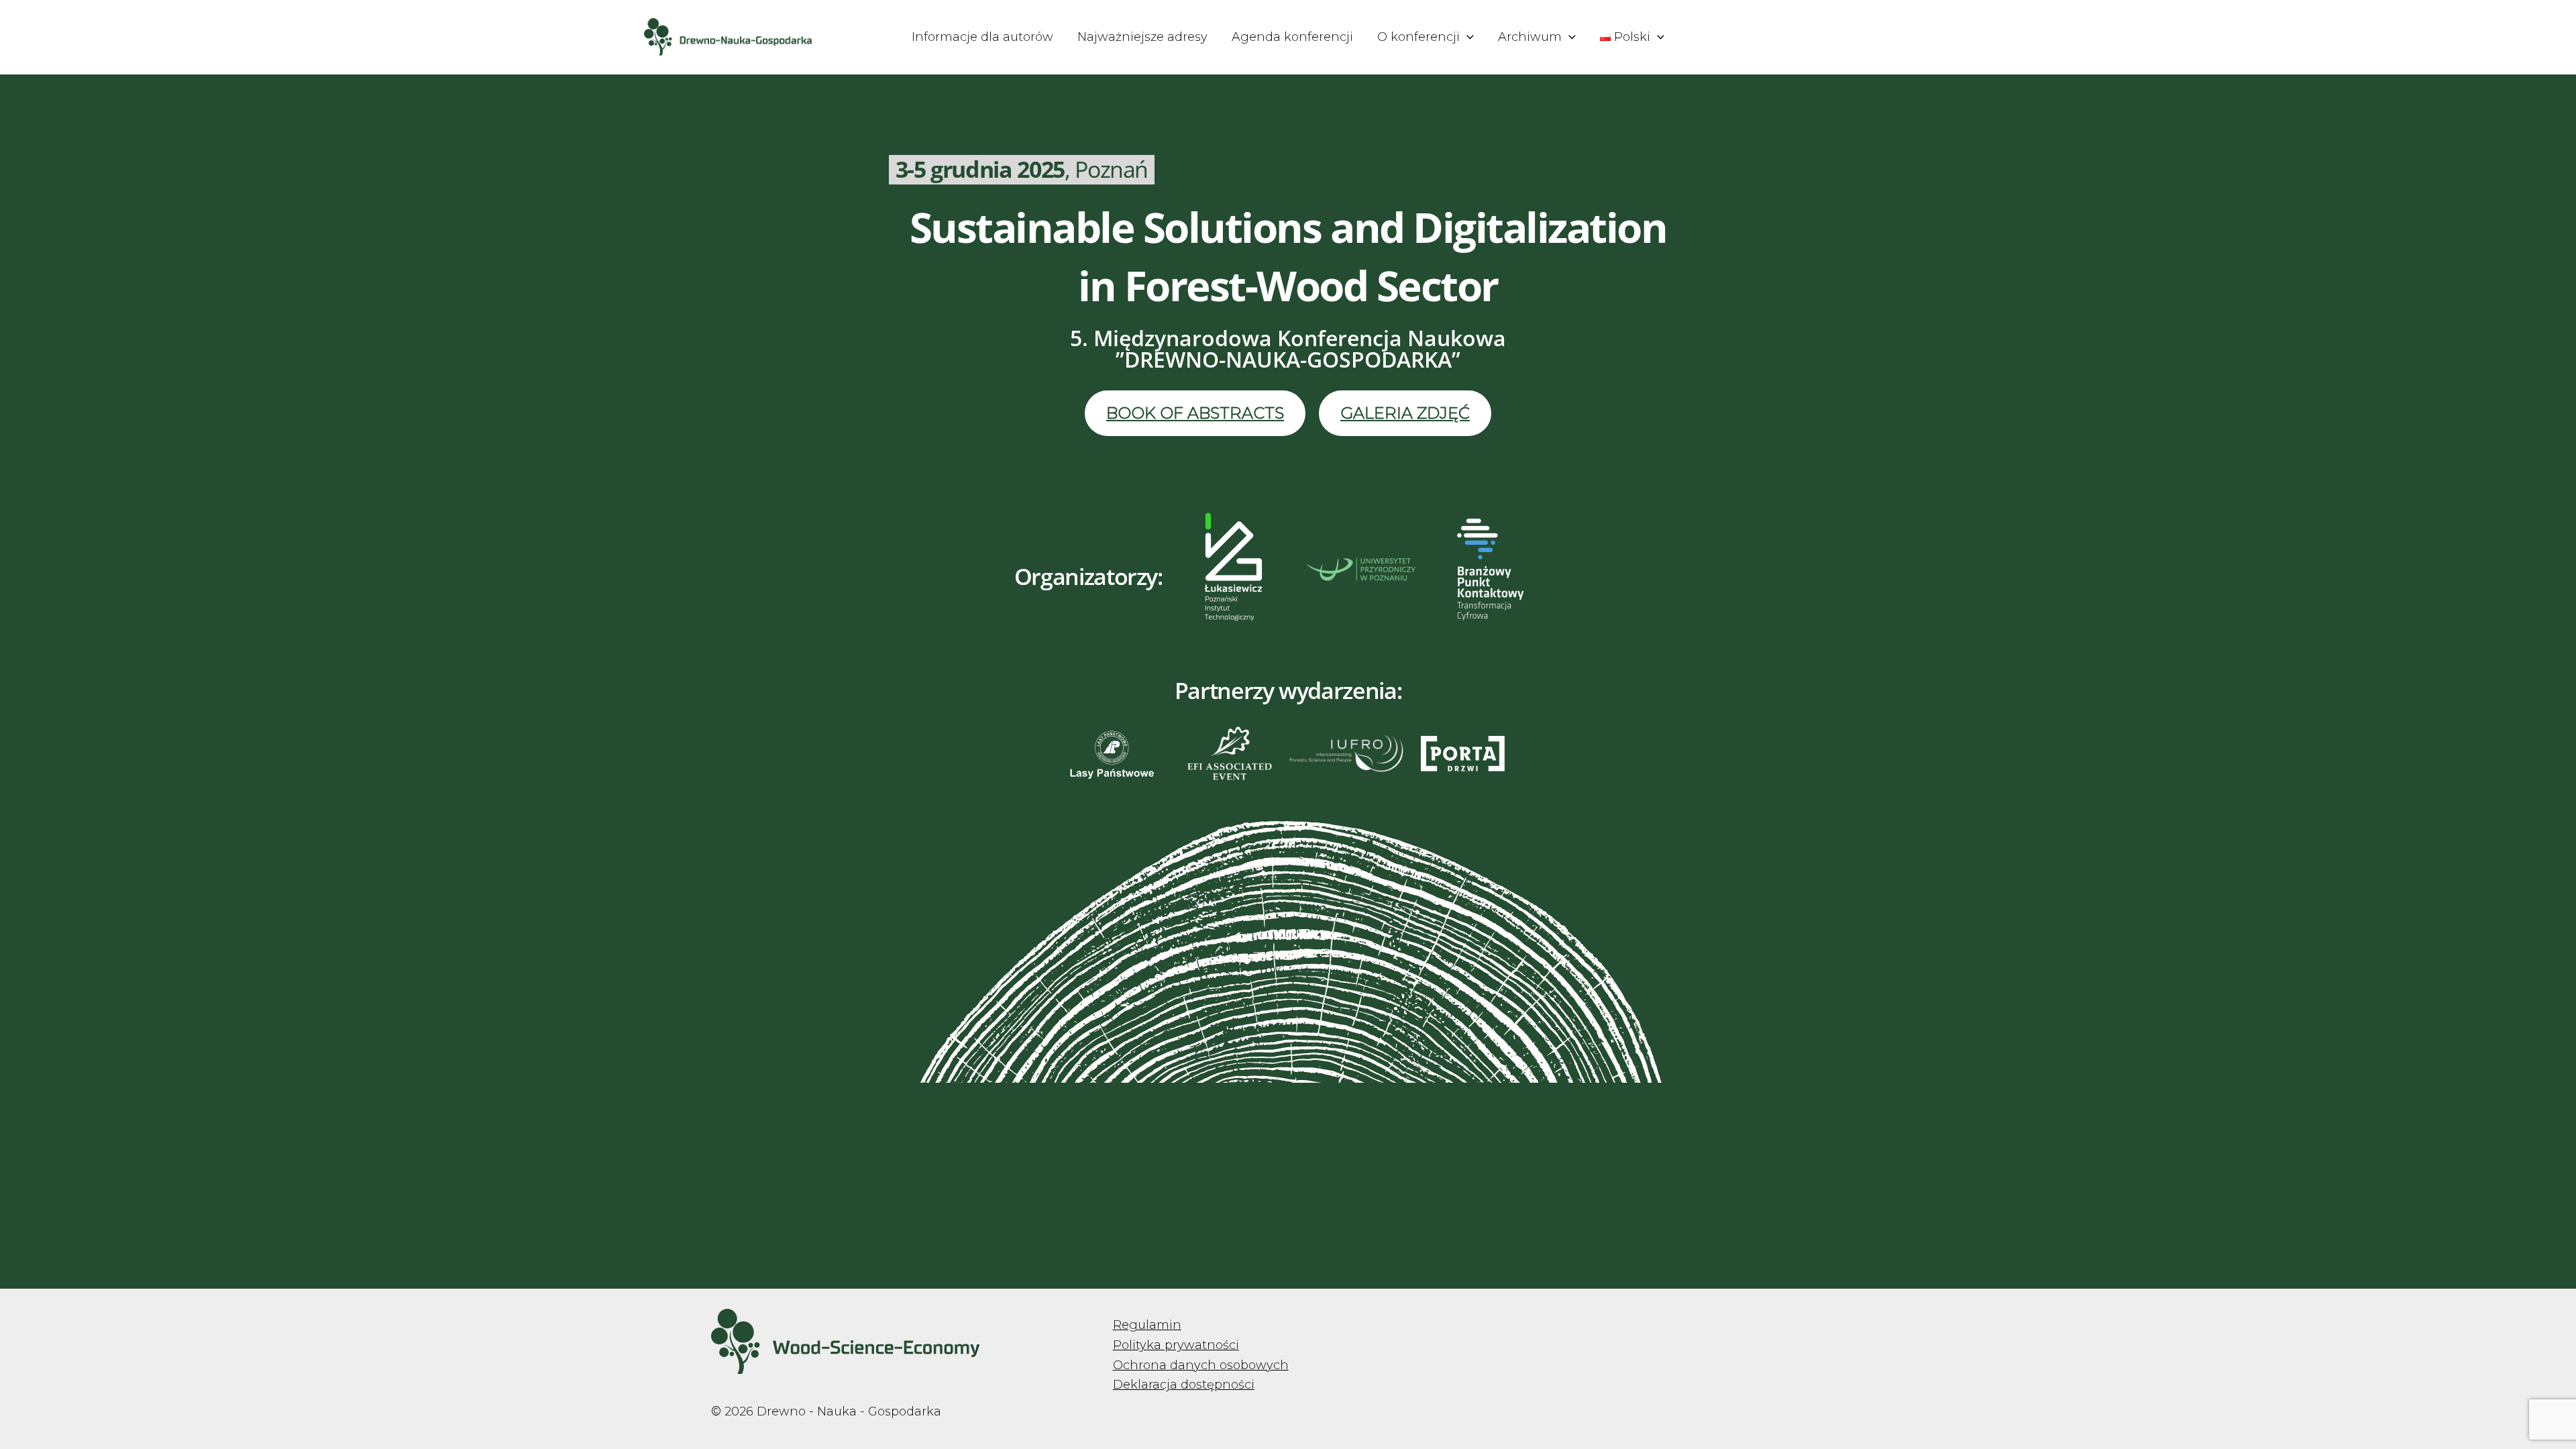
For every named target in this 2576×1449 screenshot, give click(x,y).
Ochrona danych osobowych (1201, 1365)
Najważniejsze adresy (1142, 37)
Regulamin (1147, 1325)
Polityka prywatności (1176, 1345)
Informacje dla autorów (982, 37)
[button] (1467, 37)
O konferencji (1418, 37)
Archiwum (1530, 37)
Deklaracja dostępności (1184, 1385)
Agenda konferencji (1292, 37)
